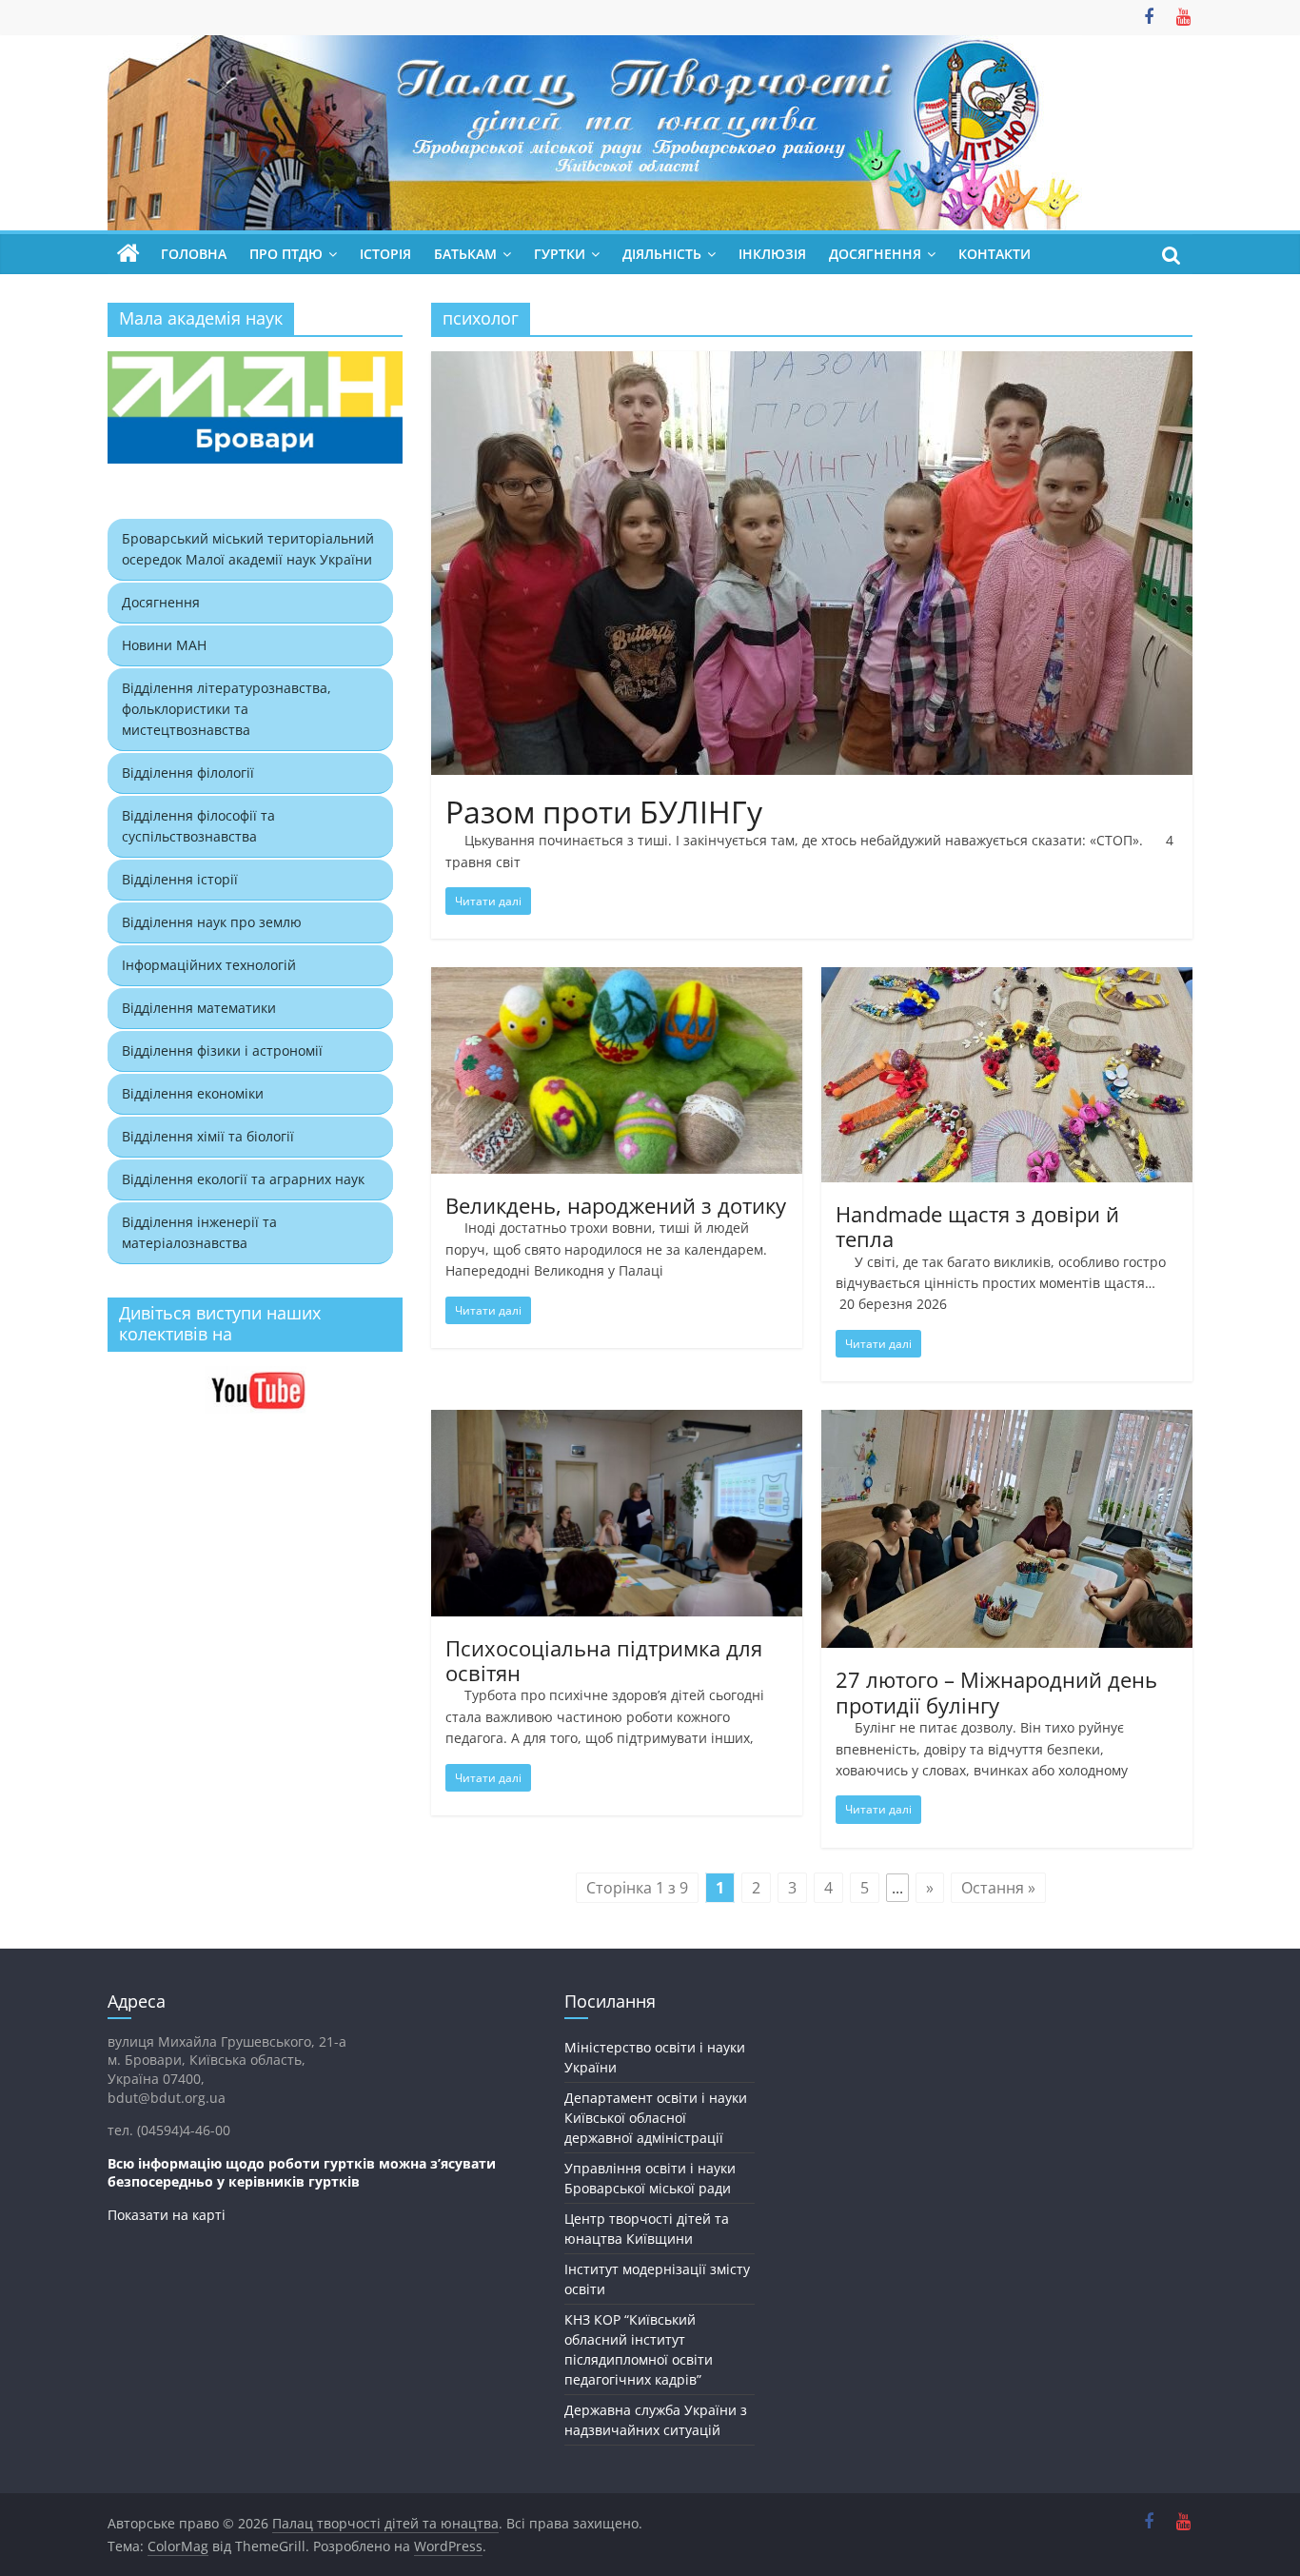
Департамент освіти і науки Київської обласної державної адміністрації (656, 2118)
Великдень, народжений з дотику (616, 1205)
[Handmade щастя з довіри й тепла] (1007, 979)
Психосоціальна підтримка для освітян (604, 1660)
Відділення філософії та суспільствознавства (198, 826)
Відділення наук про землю (212, 922)
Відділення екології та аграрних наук (243, 1179)
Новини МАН (164, 645)
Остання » (998, 1888)
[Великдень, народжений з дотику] (617, 979)
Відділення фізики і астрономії (222, 1050)
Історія (385, 254)
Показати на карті (167, 2215)
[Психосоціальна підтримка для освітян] (617, 1421)
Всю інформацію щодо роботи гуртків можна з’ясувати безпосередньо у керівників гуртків (302, 2173)
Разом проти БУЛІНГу (604, 812)
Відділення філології (188, 773)
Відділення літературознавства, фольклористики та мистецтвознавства (227, 709)
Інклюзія (772, 254)
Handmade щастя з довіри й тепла (977, 1226)
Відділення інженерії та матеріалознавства (199, 1232)
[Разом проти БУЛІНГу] (812, 363)
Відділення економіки (193, 1093)
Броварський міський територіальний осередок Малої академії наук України (248, 549)
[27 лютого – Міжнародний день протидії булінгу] (1007, 1421)
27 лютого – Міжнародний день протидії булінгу (996, 1692)
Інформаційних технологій (209, 965)
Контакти (995, 254)
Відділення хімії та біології (208, 1136)
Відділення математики (199, 1008)
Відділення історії (180, 879)
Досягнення (161, 602)
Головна (194, 254)
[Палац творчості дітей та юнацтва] (128, 254)
